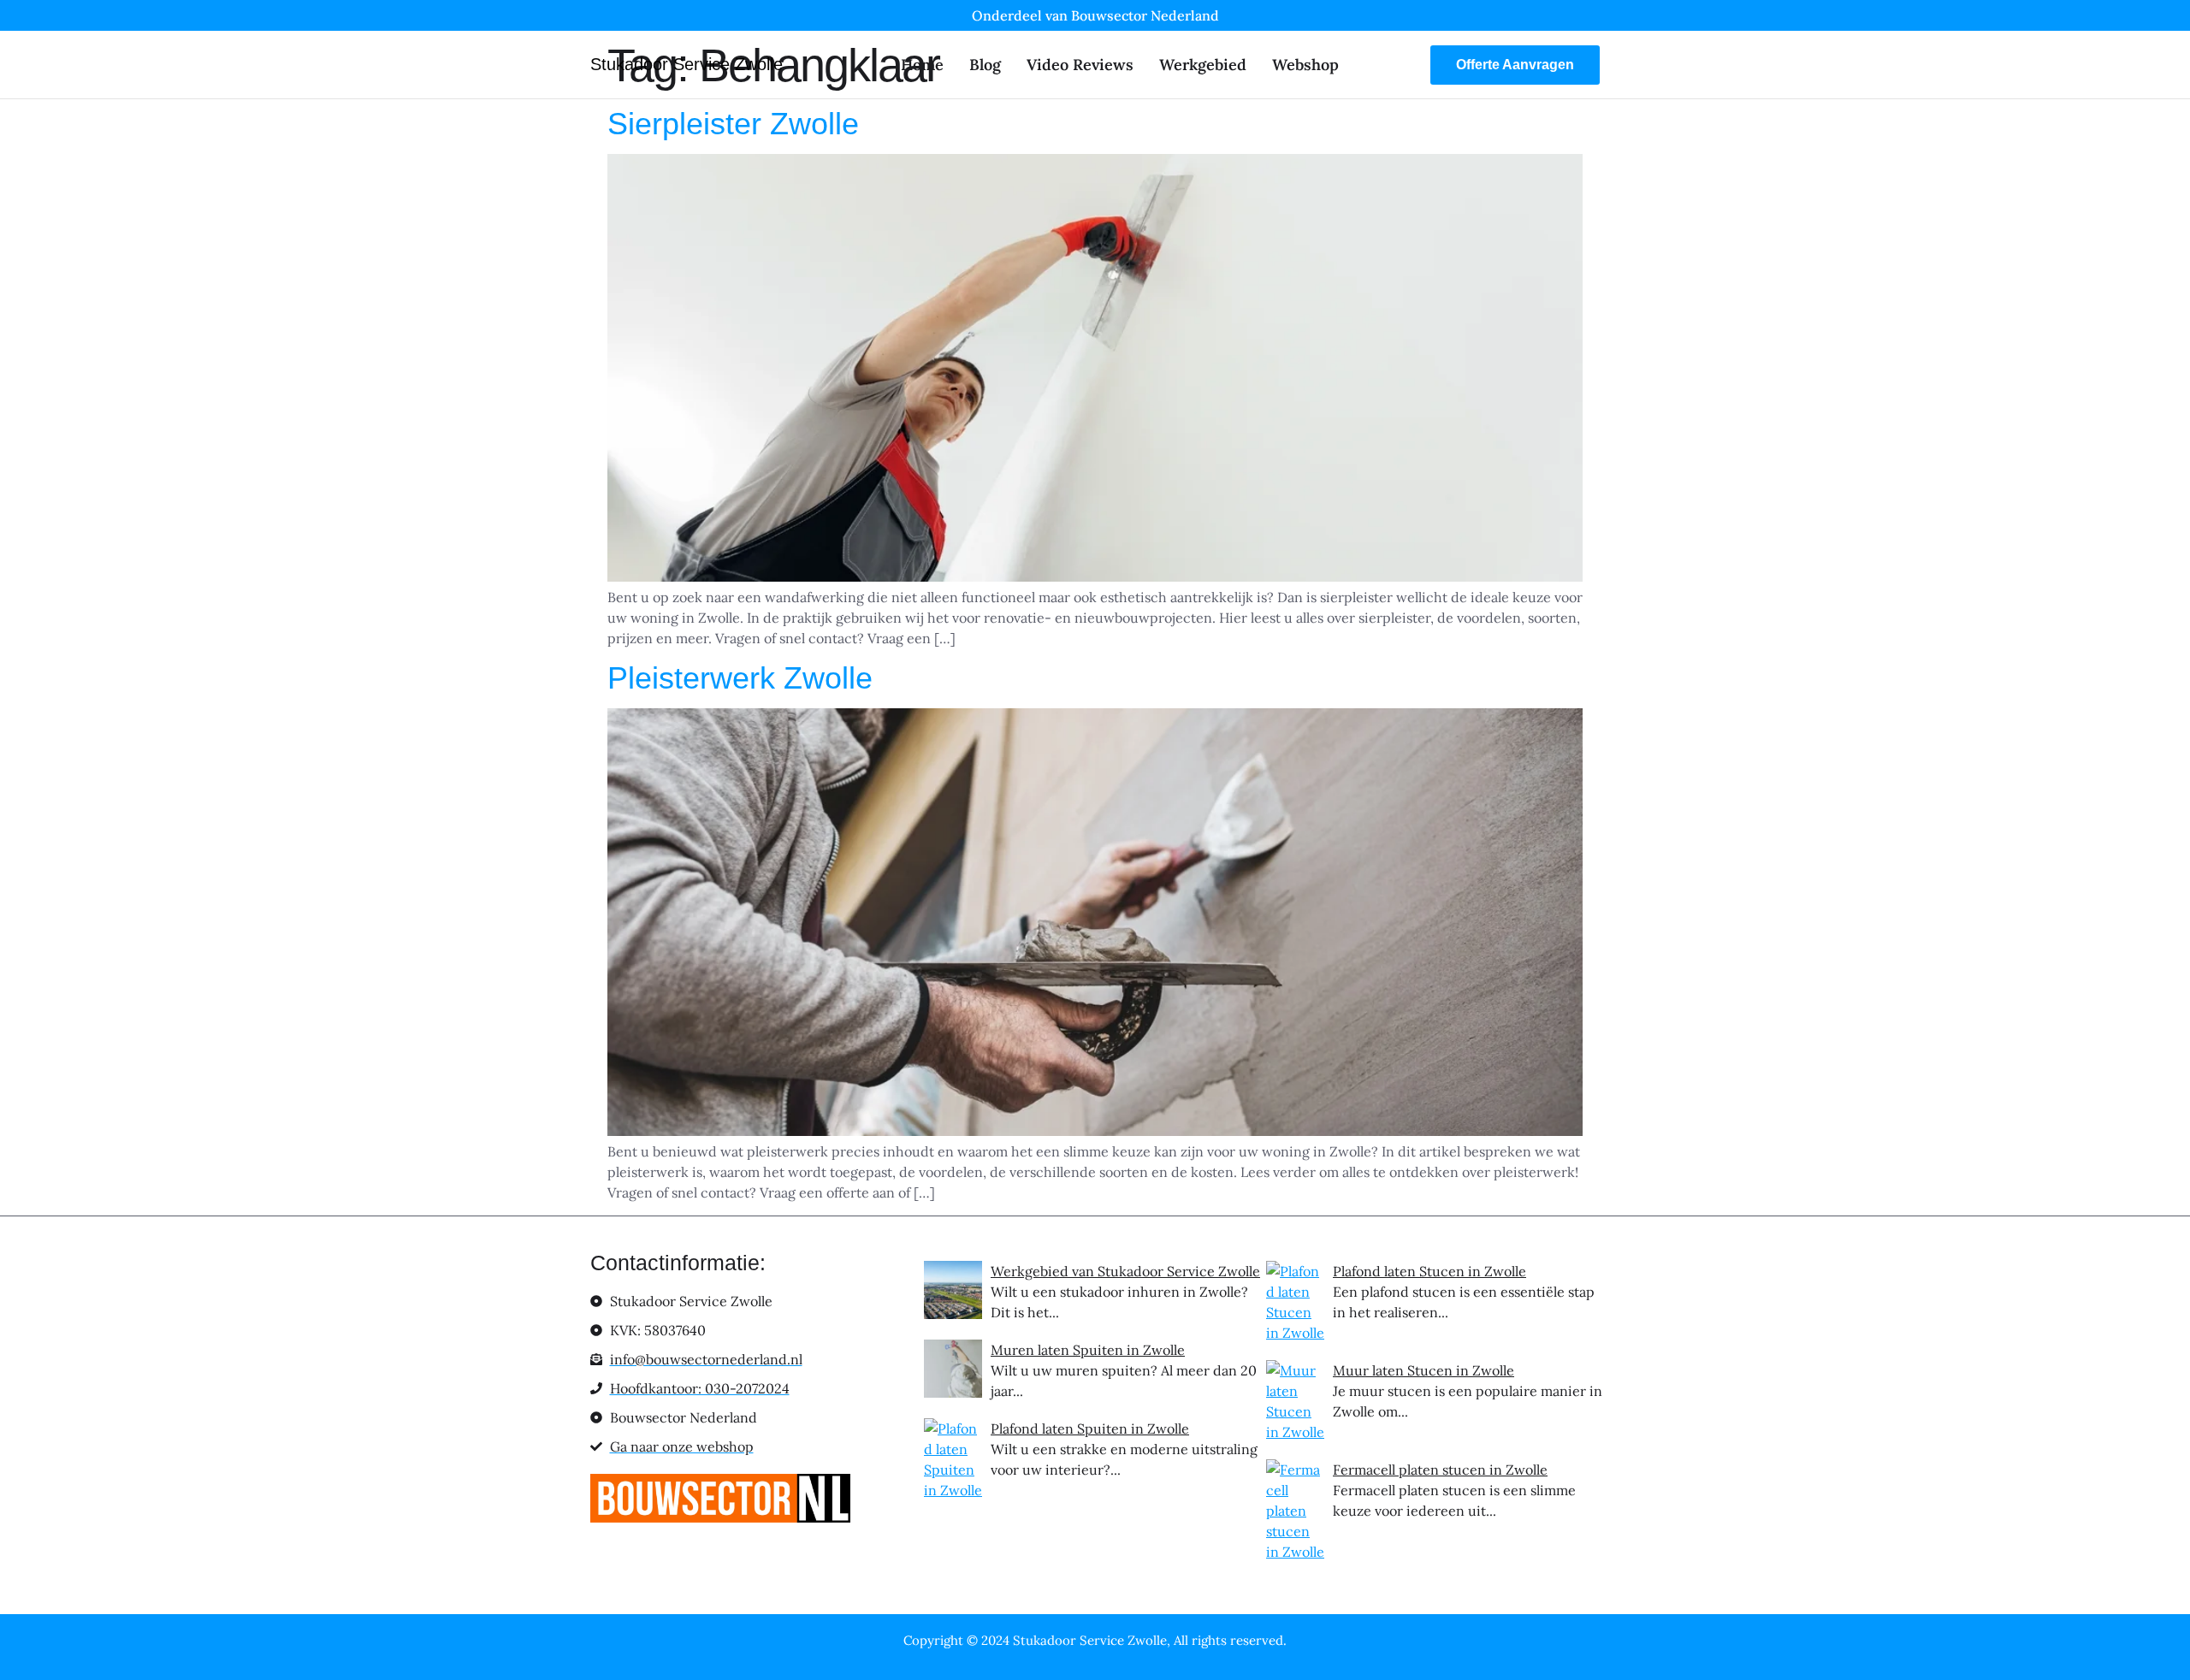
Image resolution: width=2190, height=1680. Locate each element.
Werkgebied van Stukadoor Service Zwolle (1125, 1271)
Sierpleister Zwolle (733, 124)
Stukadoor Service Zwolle (687, 64)
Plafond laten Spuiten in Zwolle (1090, 1429)
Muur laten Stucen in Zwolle (1423, 1370)
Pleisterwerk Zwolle (740, 678)
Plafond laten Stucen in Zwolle (1429, 1271)
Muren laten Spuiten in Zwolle (1088, 1350)
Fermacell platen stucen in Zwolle (1440, 1470)
